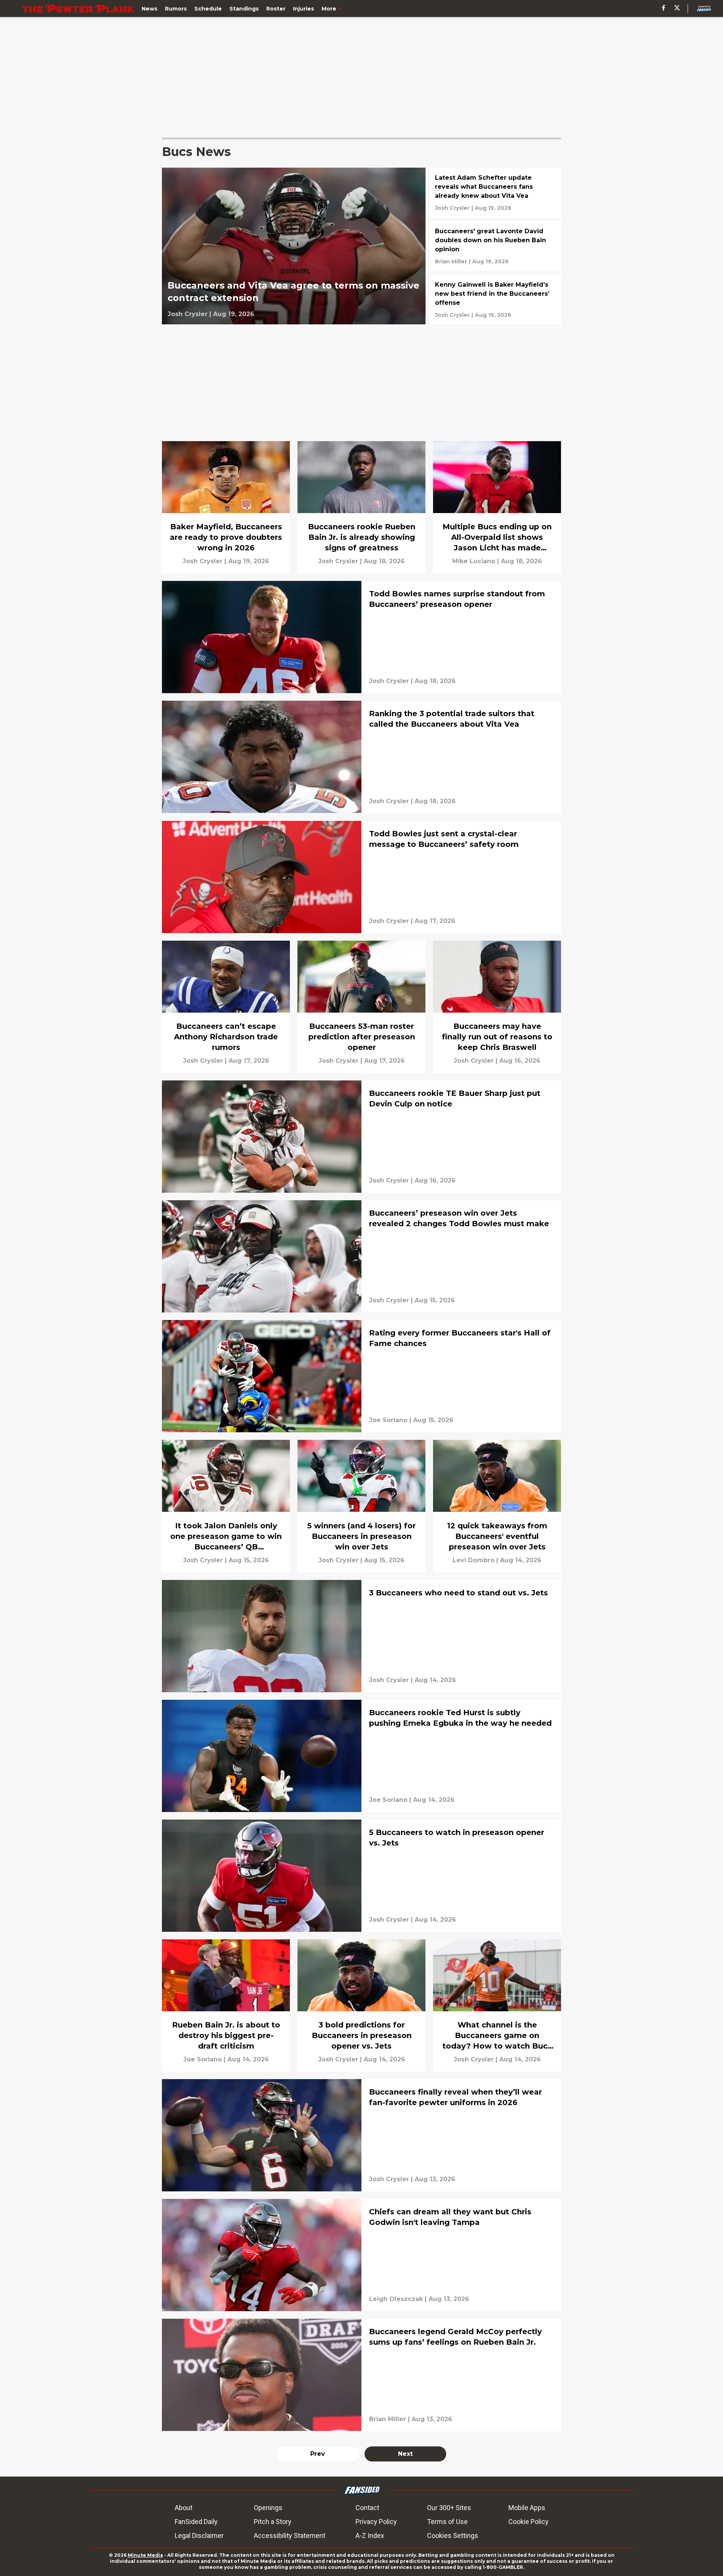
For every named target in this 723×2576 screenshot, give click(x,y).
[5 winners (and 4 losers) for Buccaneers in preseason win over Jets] (361, 1506)
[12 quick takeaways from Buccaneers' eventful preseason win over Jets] (497, 1506)
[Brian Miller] (451, 261)
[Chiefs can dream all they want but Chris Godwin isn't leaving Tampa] (361, 2255)
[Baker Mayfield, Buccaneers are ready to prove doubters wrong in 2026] (226, 507)
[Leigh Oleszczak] (396, 2299)
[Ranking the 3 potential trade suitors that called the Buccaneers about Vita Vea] (361, 757)
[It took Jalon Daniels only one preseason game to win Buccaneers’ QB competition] (226, 1506)
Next (405, 2454)
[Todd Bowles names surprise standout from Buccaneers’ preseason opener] (361, 637)
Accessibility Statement (290, 2536)
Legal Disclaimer (199, 2536)
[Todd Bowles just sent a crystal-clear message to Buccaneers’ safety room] (361, 877)
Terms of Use (447, 2522)
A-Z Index (370, 2536)
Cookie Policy (529, 2522)
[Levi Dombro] (474, 1560)
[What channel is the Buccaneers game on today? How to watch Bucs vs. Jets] (497, 2005)
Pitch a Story (273, 2522)
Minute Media (145, 2555)
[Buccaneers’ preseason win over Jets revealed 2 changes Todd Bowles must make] (361, 1256)
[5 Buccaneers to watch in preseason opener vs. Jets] (361, 1876)
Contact (367, 2508)
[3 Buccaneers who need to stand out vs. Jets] (361, 1636)
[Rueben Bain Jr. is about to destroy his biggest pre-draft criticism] (226, 2005)
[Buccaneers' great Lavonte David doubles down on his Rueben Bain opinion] (495, 246)
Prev (318, 2454)
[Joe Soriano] (388, 1420)
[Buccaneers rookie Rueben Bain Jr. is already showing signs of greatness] (361, 507)
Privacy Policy (376, 2522)
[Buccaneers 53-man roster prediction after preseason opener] (361, 1007)
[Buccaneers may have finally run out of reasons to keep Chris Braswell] (497, 1007)
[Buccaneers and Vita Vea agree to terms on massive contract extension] (294, 246)
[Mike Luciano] (474, 561)
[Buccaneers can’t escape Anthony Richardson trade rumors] (226, 1007)
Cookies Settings (453, 2536)
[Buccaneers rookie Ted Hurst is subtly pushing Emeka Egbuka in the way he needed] (361, 1756)
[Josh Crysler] (188, 314)
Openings (268, 2508)
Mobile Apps (527, 2508)
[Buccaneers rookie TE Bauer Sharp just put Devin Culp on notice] (361, 1137)
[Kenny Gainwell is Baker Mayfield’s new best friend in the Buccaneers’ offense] (495, 299)
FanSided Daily (196, 2522)
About (184, 2508)
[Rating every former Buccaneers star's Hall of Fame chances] (361, 1376)
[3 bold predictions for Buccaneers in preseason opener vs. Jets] (361, 2005)
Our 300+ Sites (449, 2508)
